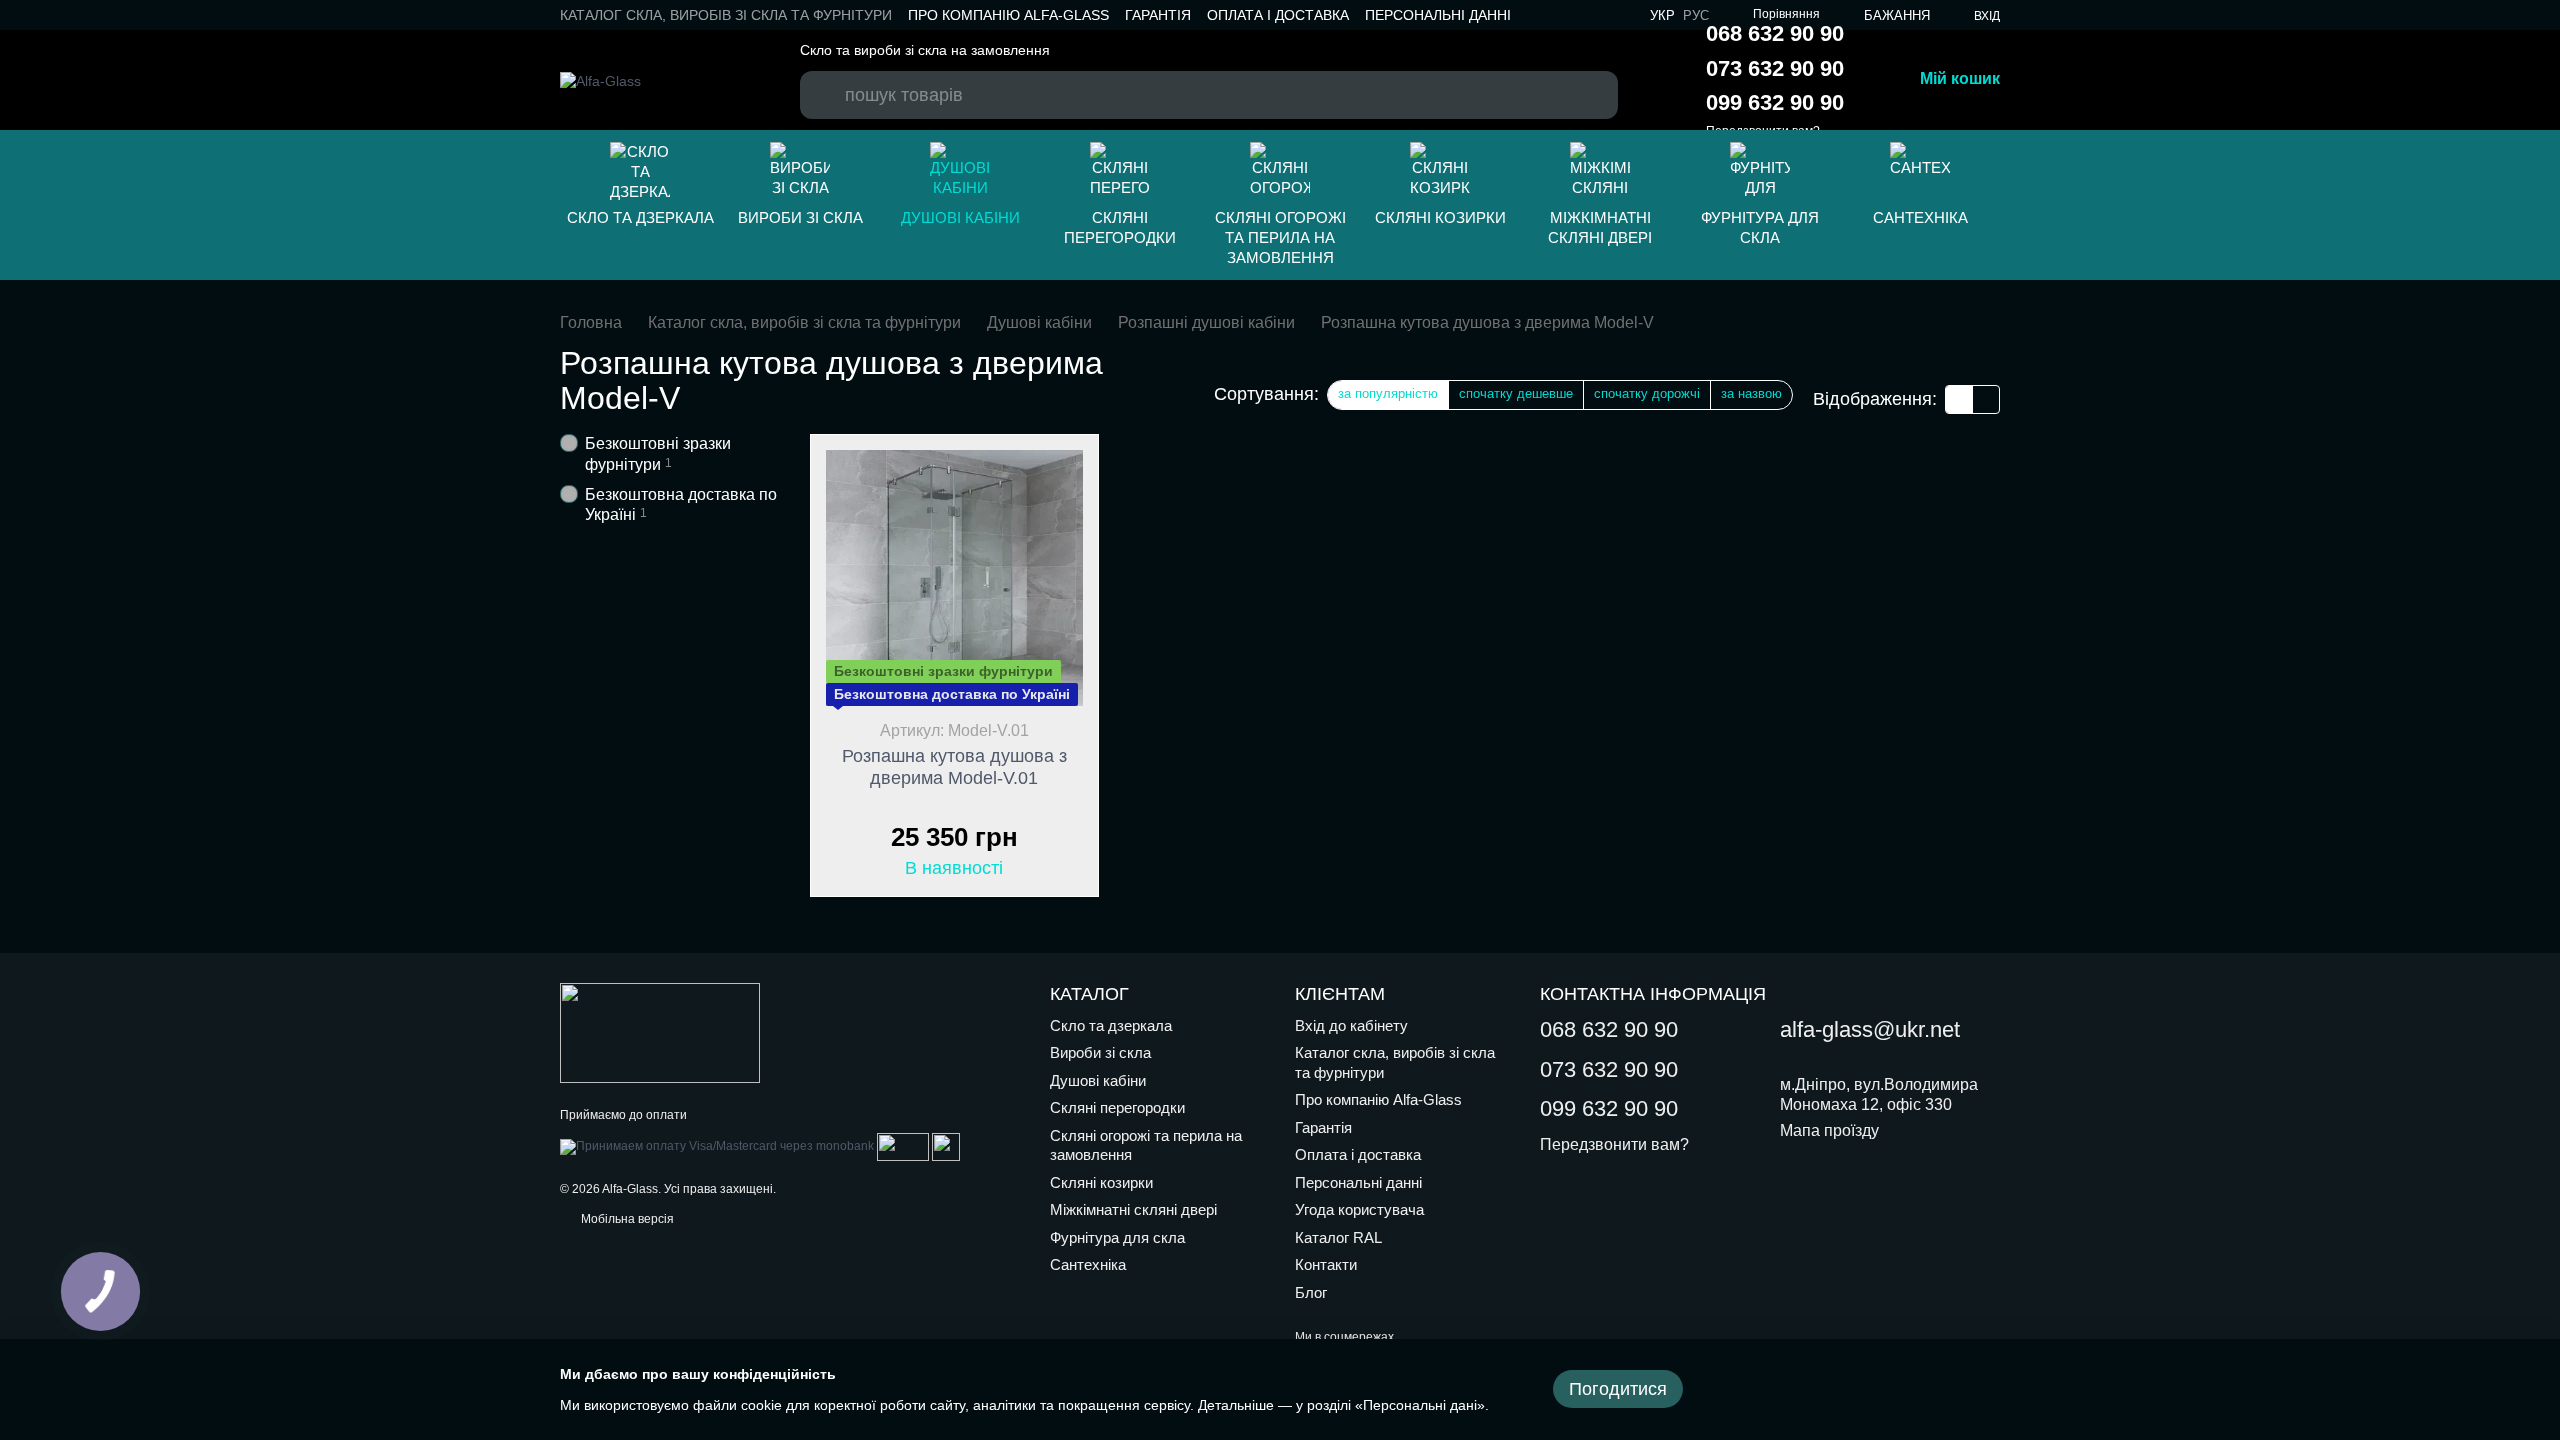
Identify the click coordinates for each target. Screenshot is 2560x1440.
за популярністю (1388, 393)
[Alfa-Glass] (660, 1032)
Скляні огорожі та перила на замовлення (1280, 237)
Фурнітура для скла (1760, 227)
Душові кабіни (960, 217)
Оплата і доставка (1278, 15)
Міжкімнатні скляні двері (1600, 227)
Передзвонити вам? (1614, 1144)
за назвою (1751, 393)
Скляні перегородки (1120, 227)
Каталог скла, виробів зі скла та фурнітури (726, 15)
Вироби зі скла (800, 217)
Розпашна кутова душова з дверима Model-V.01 (954, 767)
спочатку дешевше (1516, 393)
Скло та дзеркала (640, 217)
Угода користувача (1359, 1209)
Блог (1311, 1292)
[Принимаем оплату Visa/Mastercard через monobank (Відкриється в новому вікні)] (717, 1146)
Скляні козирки (1440, 217)
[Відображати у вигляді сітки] (1959, 399)
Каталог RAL (1338, 1237)
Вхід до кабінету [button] (1351, 1025)
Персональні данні (1438, 15)
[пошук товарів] (826, 76)
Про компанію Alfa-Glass (1008, 15)
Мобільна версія (626, 1219)
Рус (1696, 15)
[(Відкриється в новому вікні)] (903, 1146)
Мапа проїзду (1829, 1130)
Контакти (1326, 1264)
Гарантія (1158, 15)
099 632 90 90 (1775, 102)
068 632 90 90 (1775, 33)
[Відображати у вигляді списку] (1986, 399)
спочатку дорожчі (1647, 393)
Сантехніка (1920, 217)
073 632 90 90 (1775, 68)
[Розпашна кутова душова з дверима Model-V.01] (954, 578)
